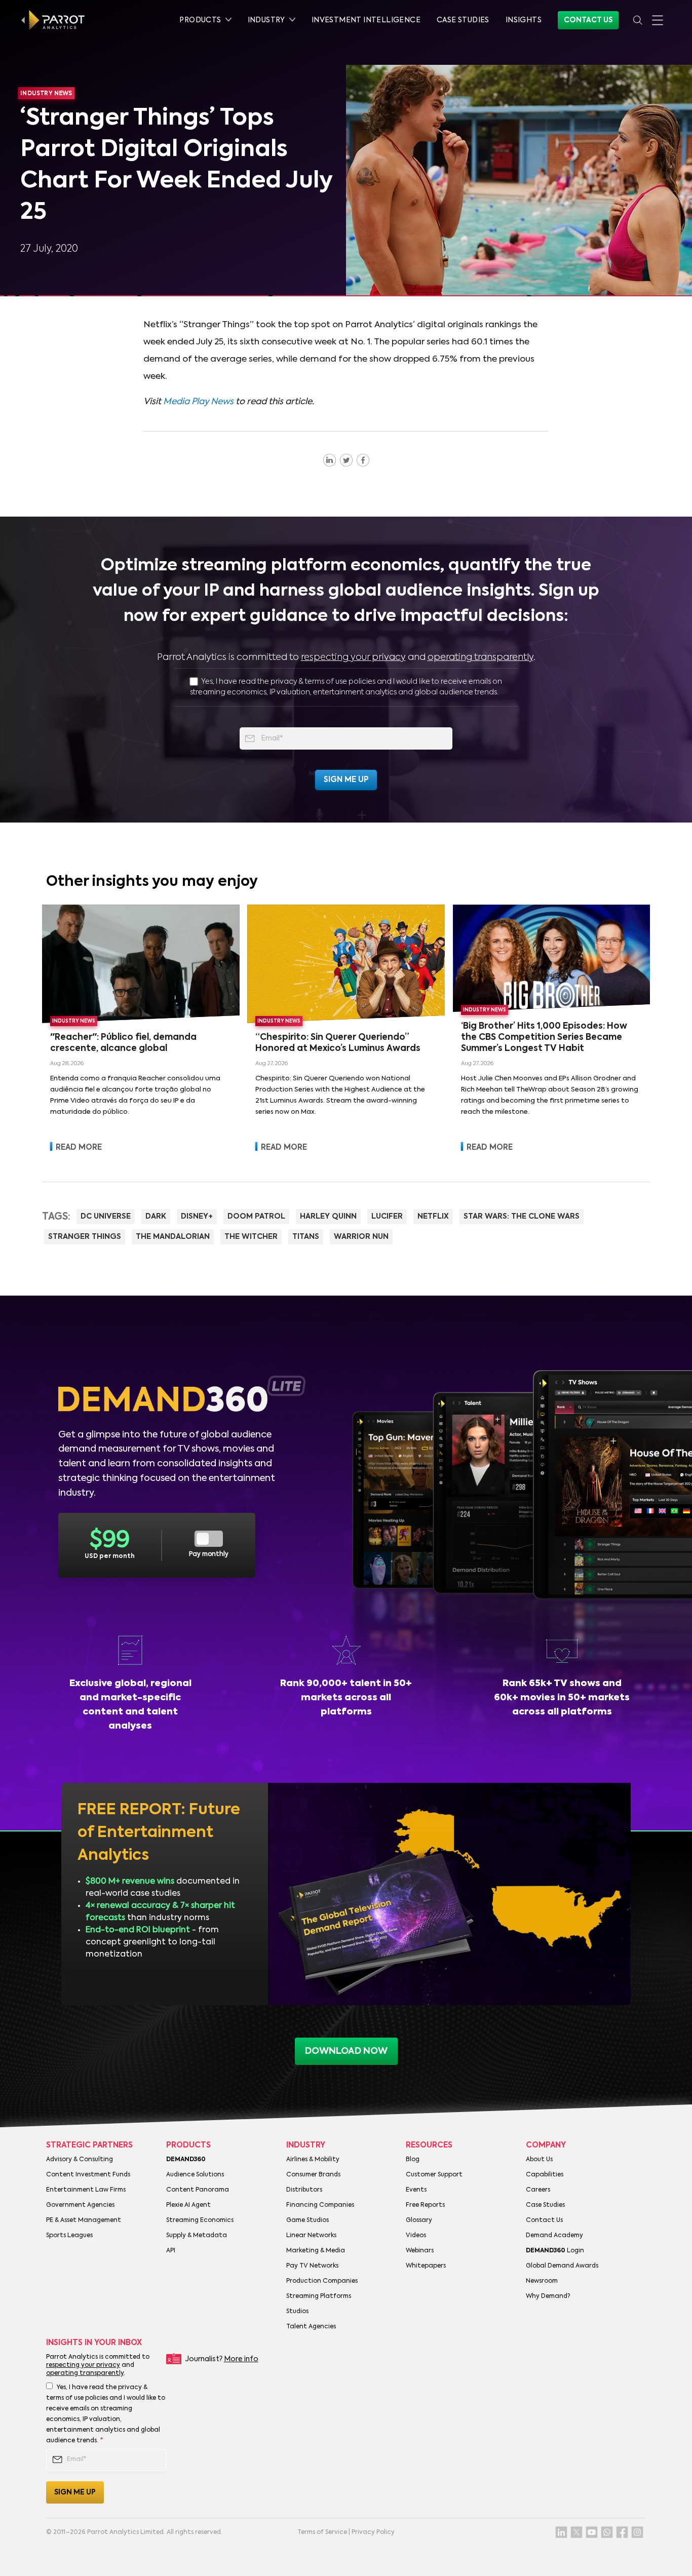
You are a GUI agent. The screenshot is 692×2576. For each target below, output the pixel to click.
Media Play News (198, 402)
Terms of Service (322, 2532)
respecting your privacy (353, 657)
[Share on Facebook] (363, 460)
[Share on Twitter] (346, 460)
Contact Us (588, 20)
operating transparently (480, 657)
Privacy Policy (373, 2532)
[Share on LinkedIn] (330, 460)
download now (346, 2051)
